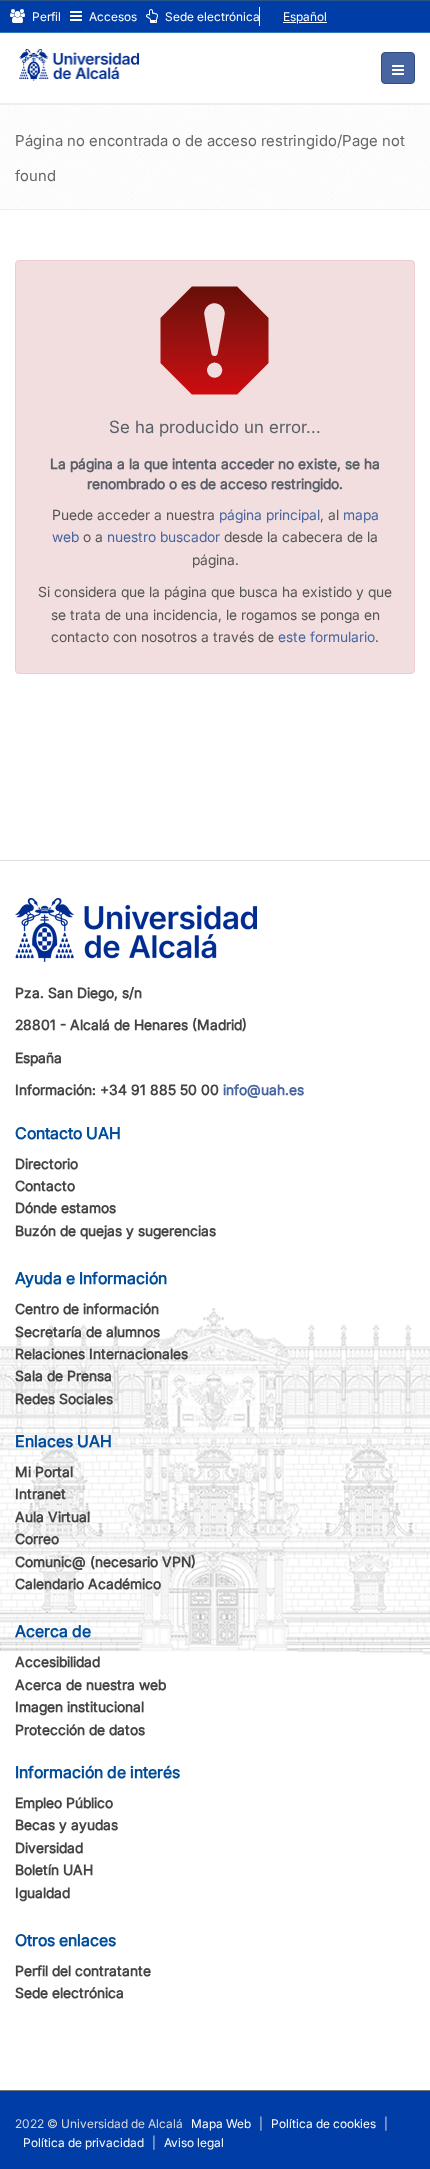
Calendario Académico (88, 1583)
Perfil (45, 16)
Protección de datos (80, 1729)
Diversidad (49, 1847)
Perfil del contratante (83, 1970)
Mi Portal (44, 1471)
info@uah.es (263, 1089)
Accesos (111, 16)
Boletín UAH (54, 1869)
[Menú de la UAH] (398, 68)
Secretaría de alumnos (87, 1331)
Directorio (46, 1163)
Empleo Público (64, 1802)
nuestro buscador (163, 536)
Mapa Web (221, 2123)
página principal (269, 514)
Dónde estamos (65, 1207)
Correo (37, 1538)
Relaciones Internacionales (101, 1353)
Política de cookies (323, 2123)
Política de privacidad (83, 2142)
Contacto (45, 1185)
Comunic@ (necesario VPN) (105, 1561)
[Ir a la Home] (79, 56)
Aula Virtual (52, 1516)
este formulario (326, 636)
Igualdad (42, 1892)
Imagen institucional (79, 1706)
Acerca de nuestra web (90, 1684)
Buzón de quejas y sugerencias (115, 1230)
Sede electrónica (211, 16)
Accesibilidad (57, 1661)
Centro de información (87, 1308)
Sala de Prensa (63, 1375)
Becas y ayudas (66, 1824)
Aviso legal (194, 2142)
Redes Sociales (64, 1398)
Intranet (40, 1493)
